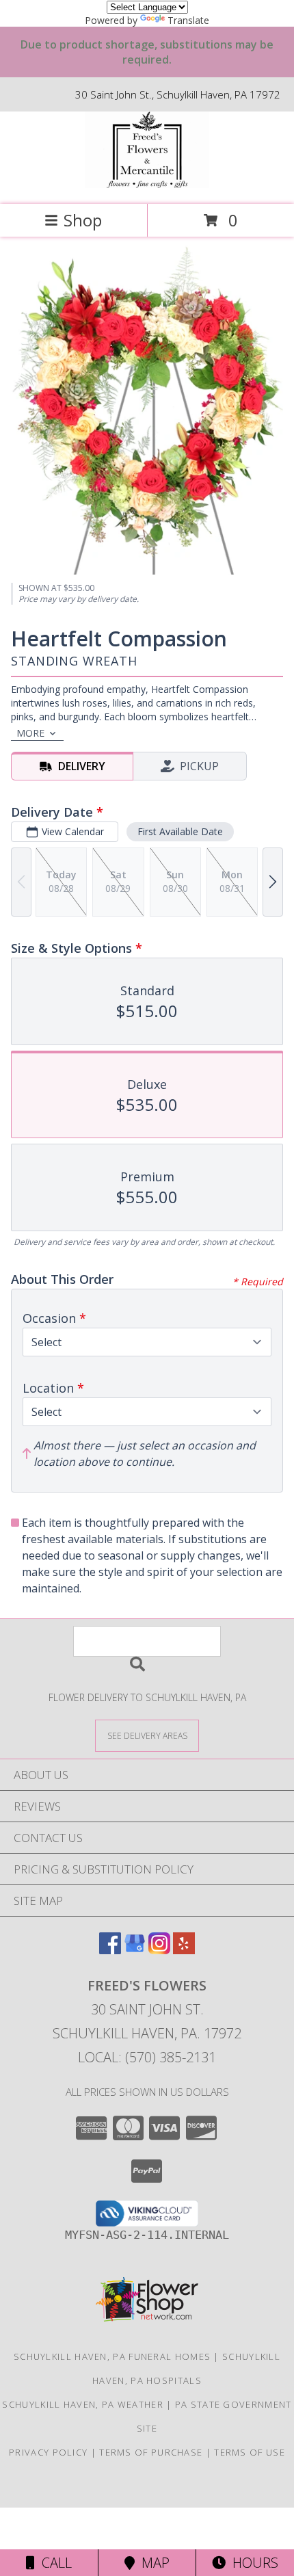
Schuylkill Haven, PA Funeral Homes (112, 2356)
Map (152, 2563)
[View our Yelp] (184, 1950)
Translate (188, 20)
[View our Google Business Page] (135, 1950)
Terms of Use (250, 2452)
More (30, 733)
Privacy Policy (48, 2452)
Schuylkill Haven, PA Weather (82, 2404)
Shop (83, 220)
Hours (252, 2563)
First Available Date (180, 831)
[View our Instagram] (159, 1950)
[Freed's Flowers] (147, 184)
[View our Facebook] (110, 1950)
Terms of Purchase (151, 2452)
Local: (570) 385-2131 (147, 2057)
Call (53, 2563)
